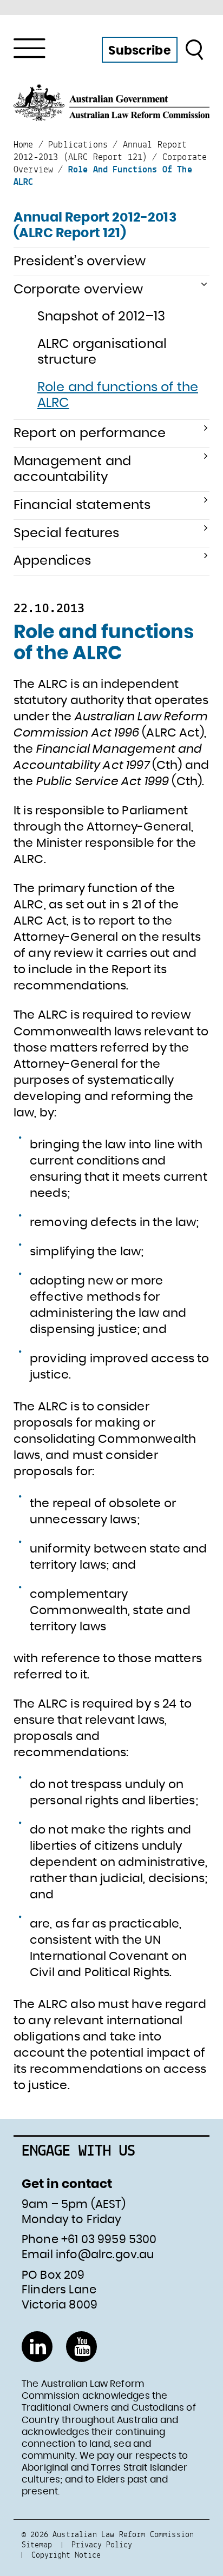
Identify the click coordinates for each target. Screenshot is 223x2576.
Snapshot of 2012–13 (101, 317)
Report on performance (90, 433)
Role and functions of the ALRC (118, 395)
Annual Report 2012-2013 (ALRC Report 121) (95, 226)
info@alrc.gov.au (105, 2255)
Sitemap (37, 2544)
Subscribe (139, 51)
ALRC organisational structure (102, 352)
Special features (67, 533)
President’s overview (80, 262)
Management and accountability (72, 469)
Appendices (53, 561)
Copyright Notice (66, 2555)
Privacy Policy (102, 2544)
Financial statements (82, 505)
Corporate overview (78, 290)
